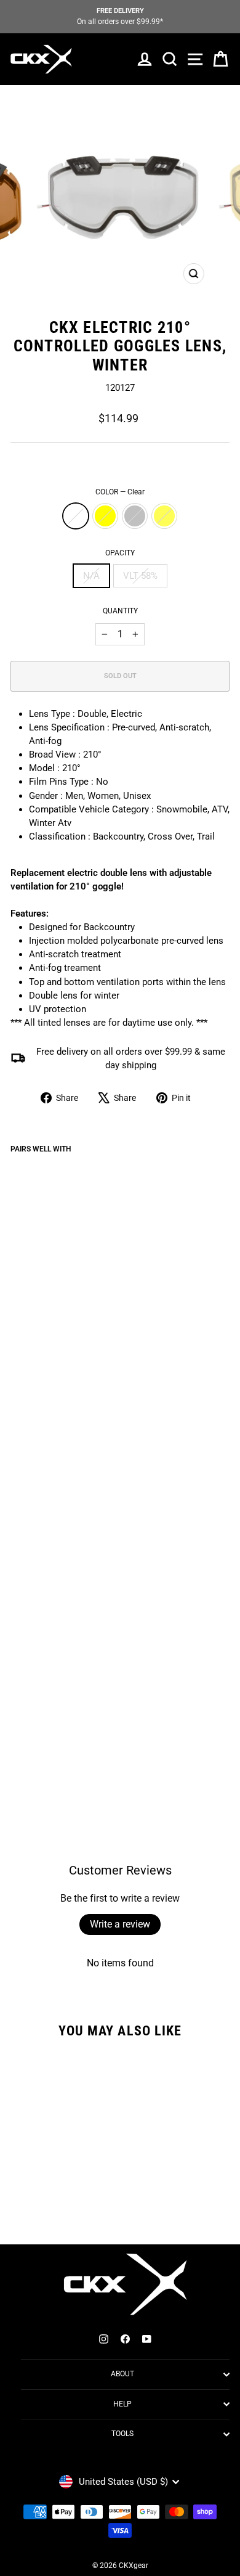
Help (122, 2404)
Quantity (120, 611)
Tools (122, 2434)
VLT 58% (140, 576)
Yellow (105, 516)
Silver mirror (135, 516)
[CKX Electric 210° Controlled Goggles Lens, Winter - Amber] (60, 1747)
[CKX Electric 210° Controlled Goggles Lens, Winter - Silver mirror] (46, 1747)
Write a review (120, 1924)
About (122, 2374)
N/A (91, 576)
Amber (164, 516)
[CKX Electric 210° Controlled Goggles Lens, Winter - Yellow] (32, 1747)
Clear (76, 516)
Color (120, 492)
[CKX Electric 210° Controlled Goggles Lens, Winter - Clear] (18, 1747)
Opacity (120, 553)
